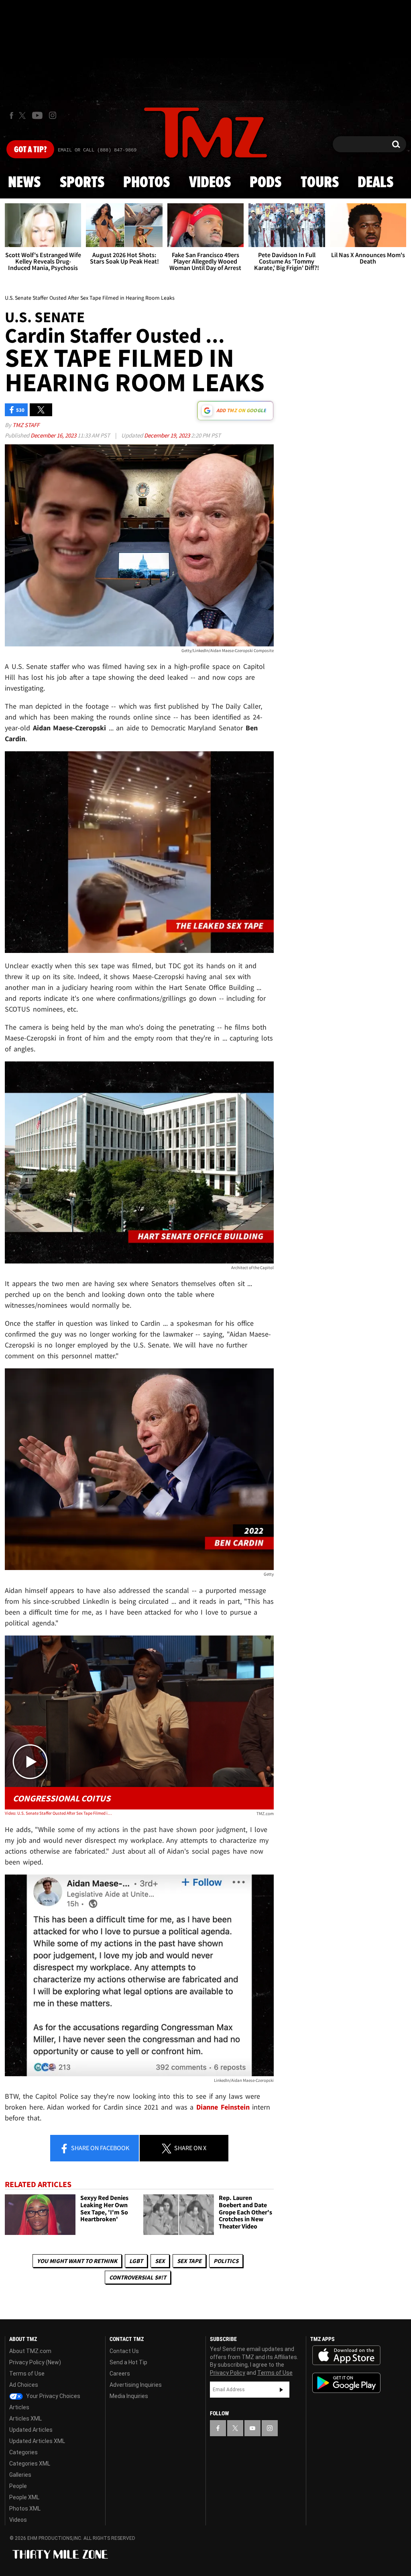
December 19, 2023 (168, 435)
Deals (375, 183)
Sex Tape (189, 2261)
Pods (266, 183)
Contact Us (124, 2351)
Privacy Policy (228, 2373)
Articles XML (25, 2419)
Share (100, 2148)
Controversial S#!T (138, 2277)
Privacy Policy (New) (35, 2362)
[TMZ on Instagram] (53, 115)
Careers (120, 2374)
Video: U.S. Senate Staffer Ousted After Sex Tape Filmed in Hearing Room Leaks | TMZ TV (59, 1813)
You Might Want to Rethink (77, 2261)
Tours (320, 183)
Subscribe (281, 2390)
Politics (226, 2261)
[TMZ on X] (23, 116)
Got (30, 150)
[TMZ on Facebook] (11, 116)
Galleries (20, 2475)
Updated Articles (31, 2430)
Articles (19, 2407)
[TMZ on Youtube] (37, 115)
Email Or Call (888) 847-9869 (97, 150)
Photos (146, 183)
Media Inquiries (129, 2396)
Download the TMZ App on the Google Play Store (346, 2383)
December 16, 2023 (54, 435)
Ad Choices (24, 2385)
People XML (24, 2497)
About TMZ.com (30, 2351)
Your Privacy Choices (53, 2396)
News (24, 183)
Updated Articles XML (37, 2441)
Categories (23, 2452)
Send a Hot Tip (128, 2362)
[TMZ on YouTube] (252, 2428)
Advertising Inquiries (136, 2385)
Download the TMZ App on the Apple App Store (346, 2355)
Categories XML (30, 2464)
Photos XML (25, 2509)
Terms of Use (27, 2374)
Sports (82, 183)
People (18, 2486)
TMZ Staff (26, 425)
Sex (160, 2261)
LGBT (136, 2261)
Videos (210, 183)
